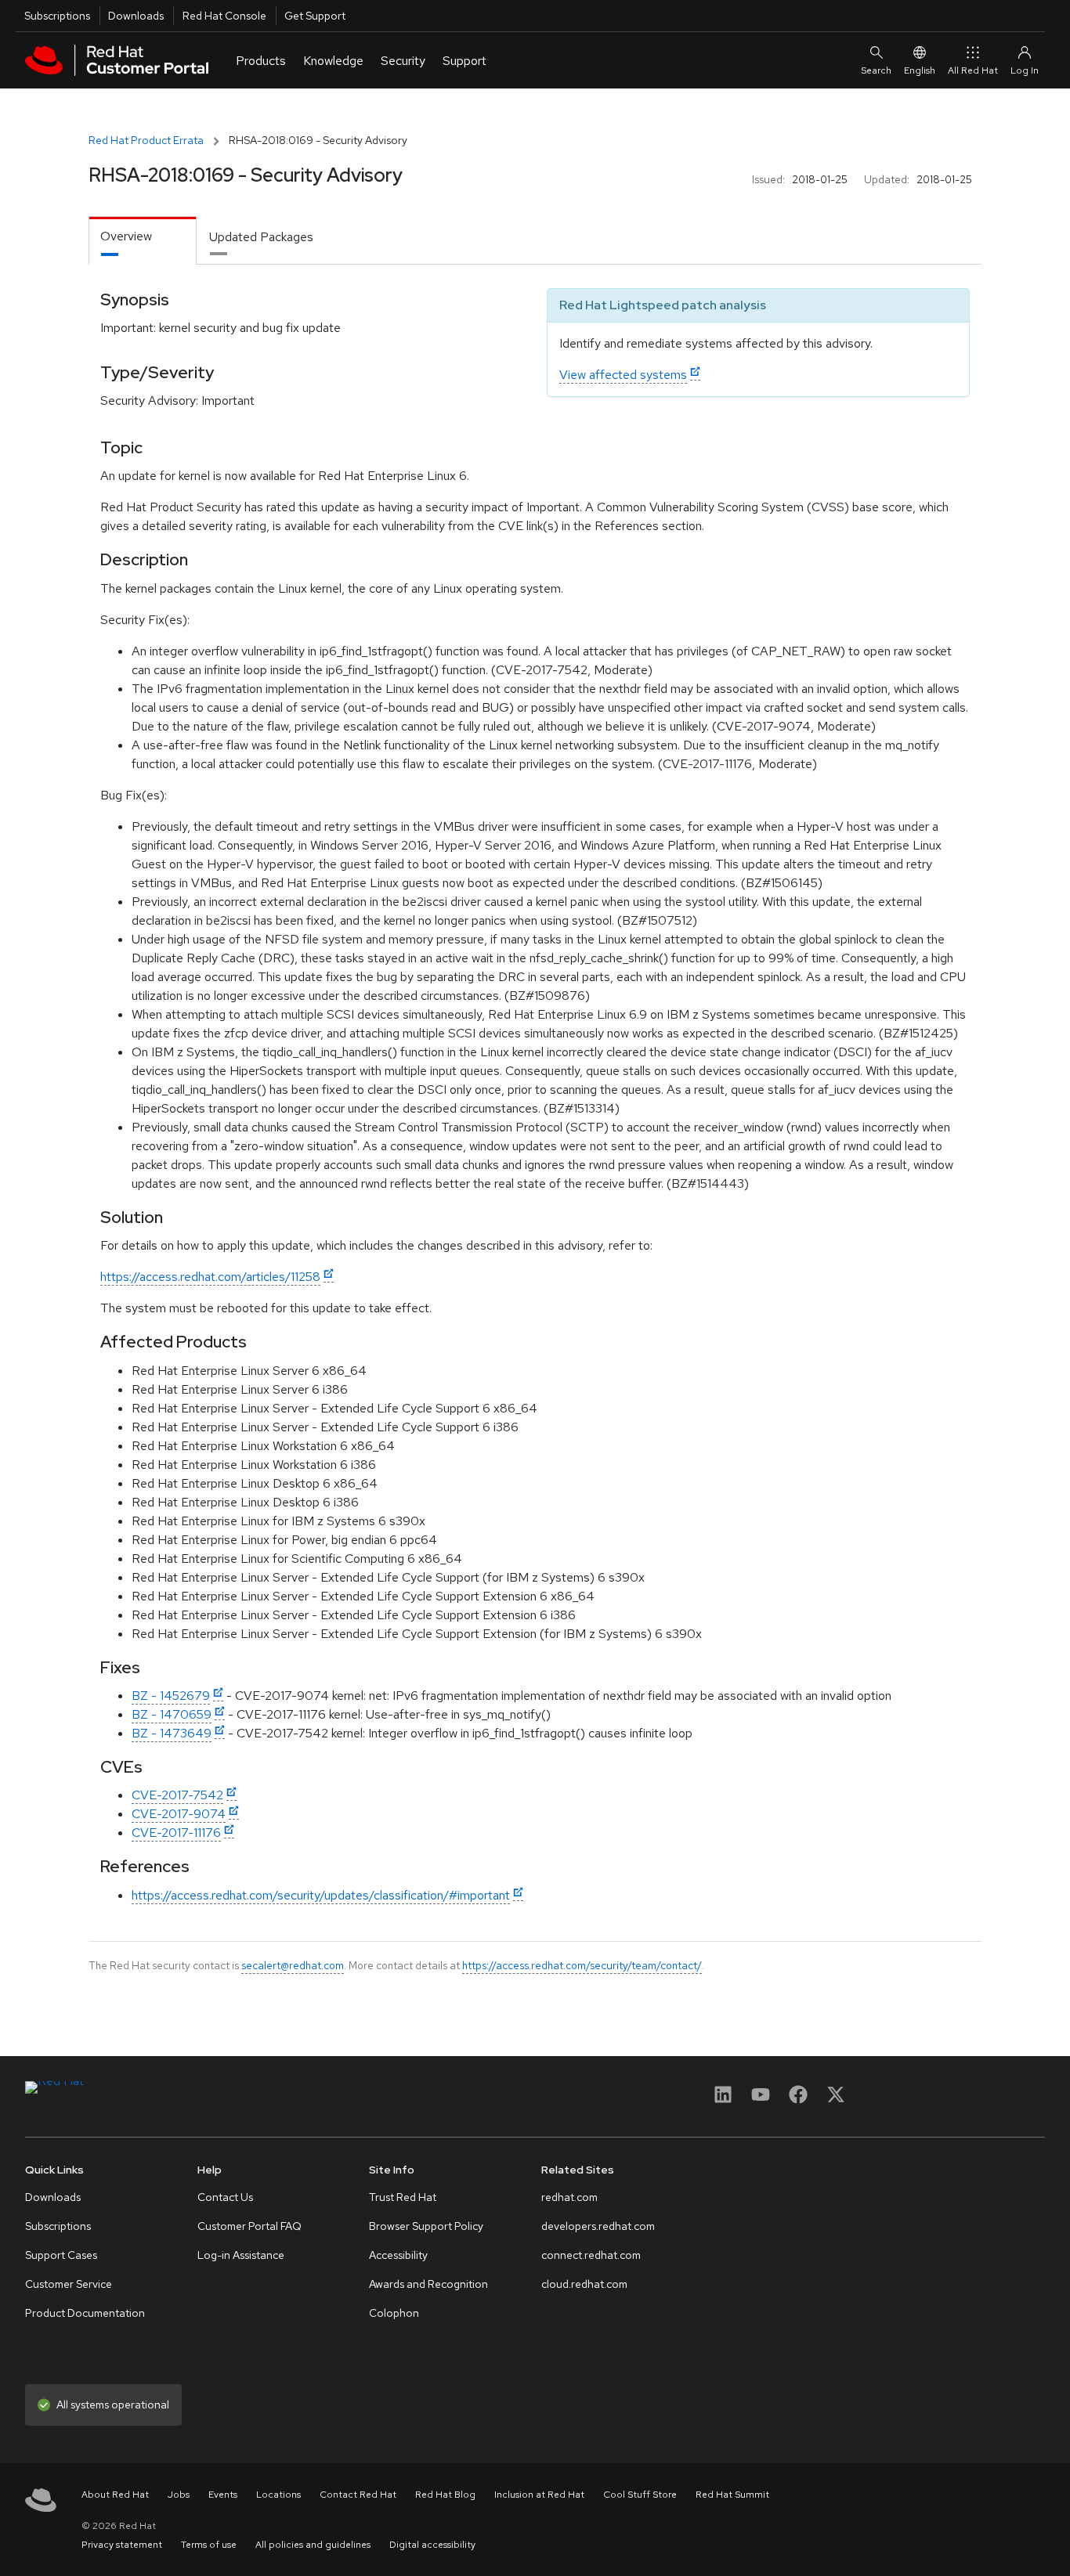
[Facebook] (798, 2100)
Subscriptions (57, 16)
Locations (278, 2495)
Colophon (394, 2313)
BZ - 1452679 (171, 1696)
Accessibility (398, 2255)
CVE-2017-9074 (179, 1814)
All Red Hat (973, 70)
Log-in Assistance (241, 2255)
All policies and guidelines (313, 2545)
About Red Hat (115, 2495)
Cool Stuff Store (640, 2495)
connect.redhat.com (591, 2255)
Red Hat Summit (732, 2495)
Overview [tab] (126, 236)
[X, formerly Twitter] (836, 2100)
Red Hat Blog (445, 2495)
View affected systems (623, 375)
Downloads (136, 16)
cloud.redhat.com (584, 2284)
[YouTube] (761, 2100)
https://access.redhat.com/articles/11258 (210, 1277)
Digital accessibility (432, 2545)
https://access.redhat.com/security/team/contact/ (582, 1965)
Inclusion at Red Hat (539, 2495)
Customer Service (69, 2284)
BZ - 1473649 (172, 1733)
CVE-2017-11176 (176, 1833)
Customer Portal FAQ (249, 2226)
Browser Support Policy (426, 2226)
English (920, 70)
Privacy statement (122, 2545)
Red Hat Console (224, 16)
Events (223, 2495)
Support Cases (61, 2255)
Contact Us (225, 2197)
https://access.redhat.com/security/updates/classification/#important (321, 1895)
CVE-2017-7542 (177, 1795)
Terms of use (209, 2545)
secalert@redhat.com (293, 1965)
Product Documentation (85, 2313)
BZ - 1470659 (172, 1714)
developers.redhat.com (598, 2226)
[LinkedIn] (723, 2100)
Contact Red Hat (358, 2495)
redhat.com (569, 2197)
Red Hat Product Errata (146, 140)
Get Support (315, 16)
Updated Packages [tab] (261, 237)
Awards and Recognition (428, 2284)
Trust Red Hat (403, 2197)
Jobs (179, 2495)
